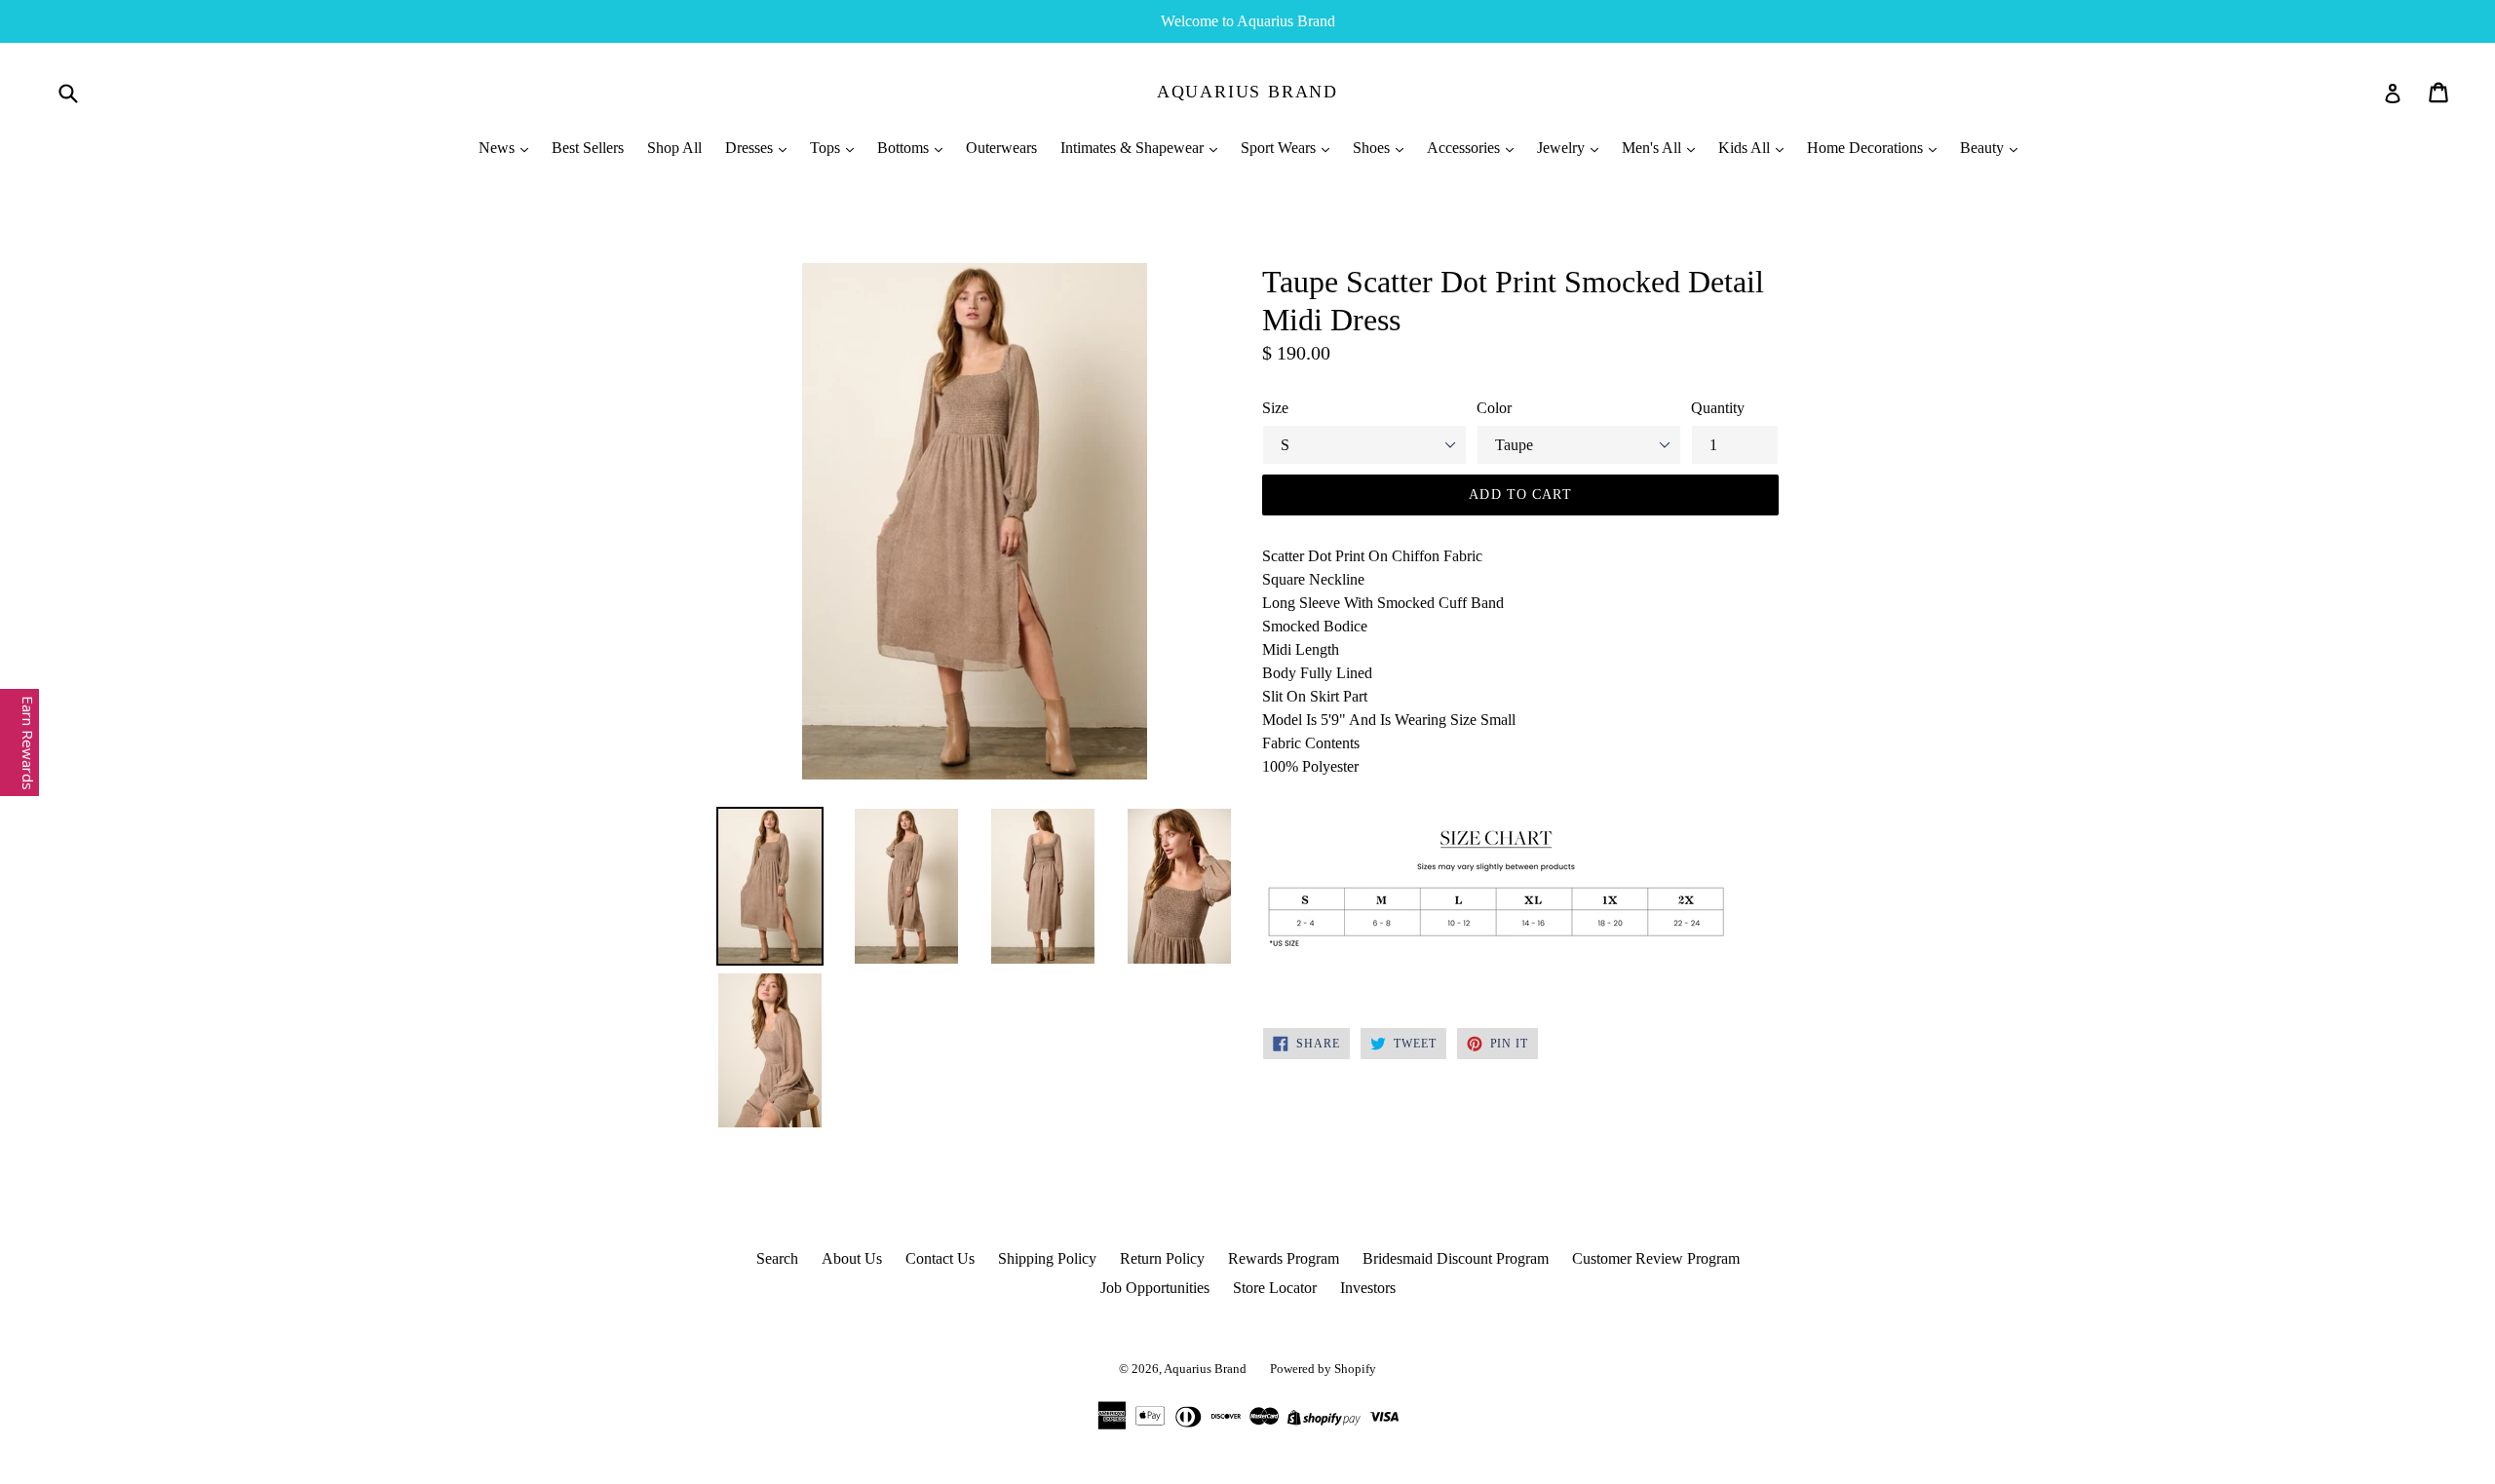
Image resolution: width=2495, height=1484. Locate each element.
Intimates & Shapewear (1134, 148)
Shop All (674, 148)
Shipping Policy (1047, 1258)
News (499, 148)
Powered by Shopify (1323, 1369)
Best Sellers (588, 148)
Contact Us (940, 1258)
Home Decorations (1867, 148)
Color (1494, 408)
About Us (852, 1258)
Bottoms (905, 148)
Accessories (1465, 148)
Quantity (1718, 408)
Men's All (1653, 148)
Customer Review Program (1656, 1258)
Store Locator (1275, 1288)
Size (1275, 408)
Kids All (1746, 148)
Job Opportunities (1155, 1288)
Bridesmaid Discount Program (1456, 1258)
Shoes (1373, 148)
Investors (1368, 1288)
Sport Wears (1280, 148)
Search (777, 1258)
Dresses (751, 148)
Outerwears (1001, 148)
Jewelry (1563, 148)
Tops (827, 148)
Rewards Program (1284, 1258)
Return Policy (1162, 1258)
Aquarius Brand (1247, 92)
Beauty (1984, 148)
